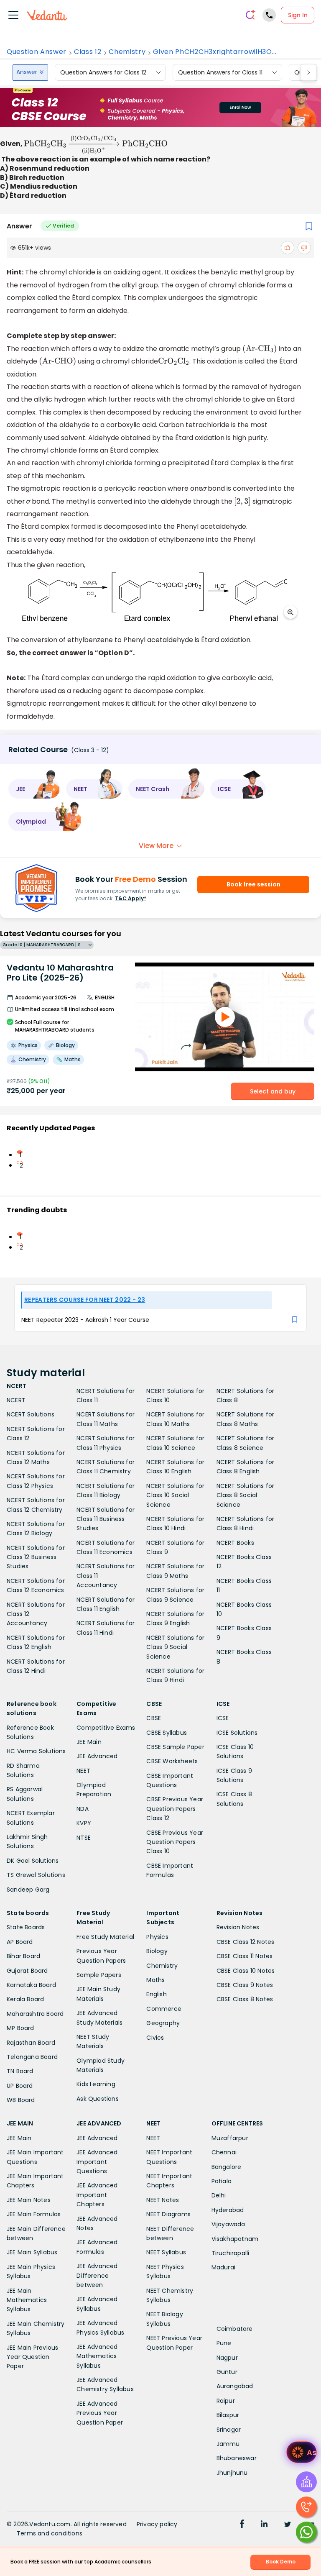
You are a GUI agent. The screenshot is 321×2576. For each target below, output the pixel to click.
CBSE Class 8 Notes (245, 1999)
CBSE (154, 1718)
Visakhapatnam (235, 2239)
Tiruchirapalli (231, 2253)
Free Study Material (105, 1937)
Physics (157, 1937)
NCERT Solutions (31, 1414)
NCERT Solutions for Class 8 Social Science (246, 1495)
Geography (163, 2023)
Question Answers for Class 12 (103, 72)
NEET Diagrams (168, 2214)
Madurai (223, 2267)
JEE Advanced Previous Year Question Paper (100, 2413)
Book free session (253, 884)
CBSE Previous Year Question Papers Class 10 (175, 1842)
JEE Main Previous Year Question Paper (32, 2357)
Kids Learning (96, 2084)
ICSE (223, 1718)
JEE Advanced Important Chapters (97, 2195)
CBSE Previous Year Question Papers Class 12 (175, 1809)
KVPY (84, 1823)
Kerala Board (25, 1999)
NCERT (16, 1400)
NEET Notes (163, 2200)
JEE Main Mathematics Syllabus (27, 2300)
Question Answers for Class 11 (220, 72)
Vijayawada (228, 2224)
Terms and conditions (50, 2533)
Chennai (224, 2152)
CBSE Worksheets (172, 1761)
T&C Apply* (131, 898)
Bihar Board (23, 1956)
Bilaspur (228, 2415)
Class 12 (88, 52)
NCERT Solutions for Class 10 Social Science (175, 1495)
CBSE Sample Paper (175, 1747)
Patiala (222, 2181)
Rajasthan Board (31, 2043)
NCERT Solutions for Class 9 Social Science (175, 1647)
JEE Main (89, 1742)
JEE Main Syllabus (32, 2252)
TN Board (20, 2071)
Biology (157, 1951)
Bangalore (227, 2167)
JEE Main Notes (29, 2200)
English (156, 1994)
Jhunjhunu (232, 2473)
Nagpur (227, 2358)
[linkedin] (264, 2525)
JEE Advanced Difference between (97, 2275)
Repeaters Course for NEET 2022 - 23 (85, 1300)
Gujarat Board (27, 1971)
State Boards (26, 1927)
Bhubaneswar (237, 2458)
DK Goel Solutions (33, 1861)
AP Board (20, 1942)
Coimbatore (235, 2329)
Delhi (219, 2195)
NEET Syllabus (166, 2252)
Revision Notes (238, 1927)
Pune (224, 2343)
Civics (155, 2038)
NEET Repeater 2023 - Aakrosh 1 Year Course (85, 1320)
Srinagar (229, 2430)
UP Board (20, 2086)
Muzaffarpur (230, 2138)
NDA (83, 1809)
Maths (155, 1980)
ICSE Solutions (237, 1733)
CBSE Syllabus (167, 1733)
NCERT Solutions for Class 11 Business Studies (106, 1519)
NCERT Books (235, 1543)
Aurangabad (235, 2386)
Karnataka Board (31, 1985)
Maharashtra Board (35, 2014)
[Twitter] (288, 2525)
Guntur (227, 2372)
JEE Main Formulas (34, 2214)
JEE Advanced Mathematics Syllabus (97, 2356)
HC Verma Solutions (36, 1751)
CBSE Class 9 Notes (245, 1985)
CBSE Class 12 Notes (246, 1942)
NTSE (84, 1838)
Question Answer (37, 52)
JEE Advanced (97, 1756)
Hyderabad (228, 2210)
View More (156, 846)
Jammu (228, 2444)
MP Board (20, 2028)
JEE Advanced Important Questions (97, 2162)
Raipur (226, 2401)
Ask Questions (98, 2099)
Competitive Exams (106, 1728)
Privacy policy (157, 2524)
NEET (83, 1771)
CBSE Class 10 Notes (246, 1971)
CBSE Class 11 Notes (245, 1956)
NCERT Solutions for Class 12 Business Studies (36, 1557)
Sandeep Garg (28, 1890)
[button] (34, 789)
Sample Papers (99, 1975)
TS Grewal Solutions (36, 1875)
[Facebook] (242, 2525)
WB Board (21, 2100)
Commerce (164, 2009)
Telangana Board (32, 2057)
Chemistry (127, 52)
